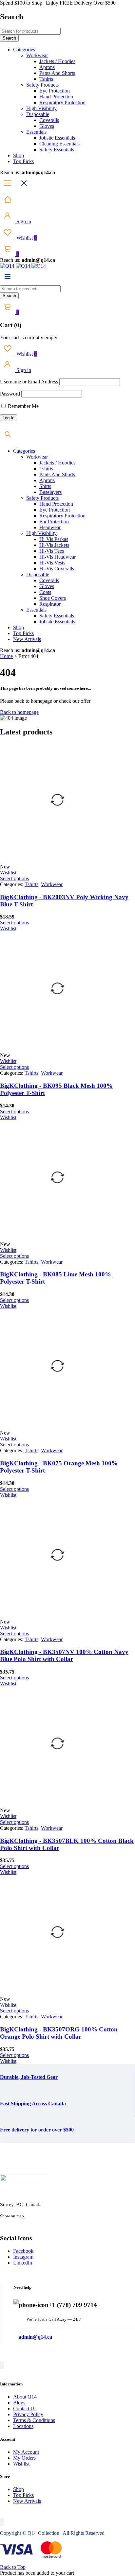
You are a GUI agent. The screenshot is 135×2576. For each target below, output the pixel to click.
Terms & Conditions (34, 2420)
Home (6, 656)
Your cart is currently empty (29, 337)
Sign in (23, 221)
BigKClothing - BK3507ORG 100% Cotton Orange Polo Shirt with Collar (59, 2033)
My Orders (24, 2458)
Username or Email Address (29, 382)
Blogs (19, 2403)
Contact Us (25, 2408)
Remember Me (23, 406)
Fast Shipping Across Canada (33, 2104)
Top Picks (23, 2495)
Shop (19, 2489)
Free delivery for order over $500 (37, 2130)
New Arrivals (27, 2501)
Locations (23, 2426)
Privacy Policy (28, 2414)
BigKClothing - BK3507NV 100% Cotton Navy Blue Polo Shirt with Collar (64, 1655)
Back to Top (13, 2567)
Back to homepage (19, 712)
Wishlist (26, 238)
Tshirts (31, 884)
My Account (26, 2452)
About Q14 (25, 2397)
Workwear (52, 884)
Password (10, 394)
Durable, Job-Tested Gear (29, 2077)
